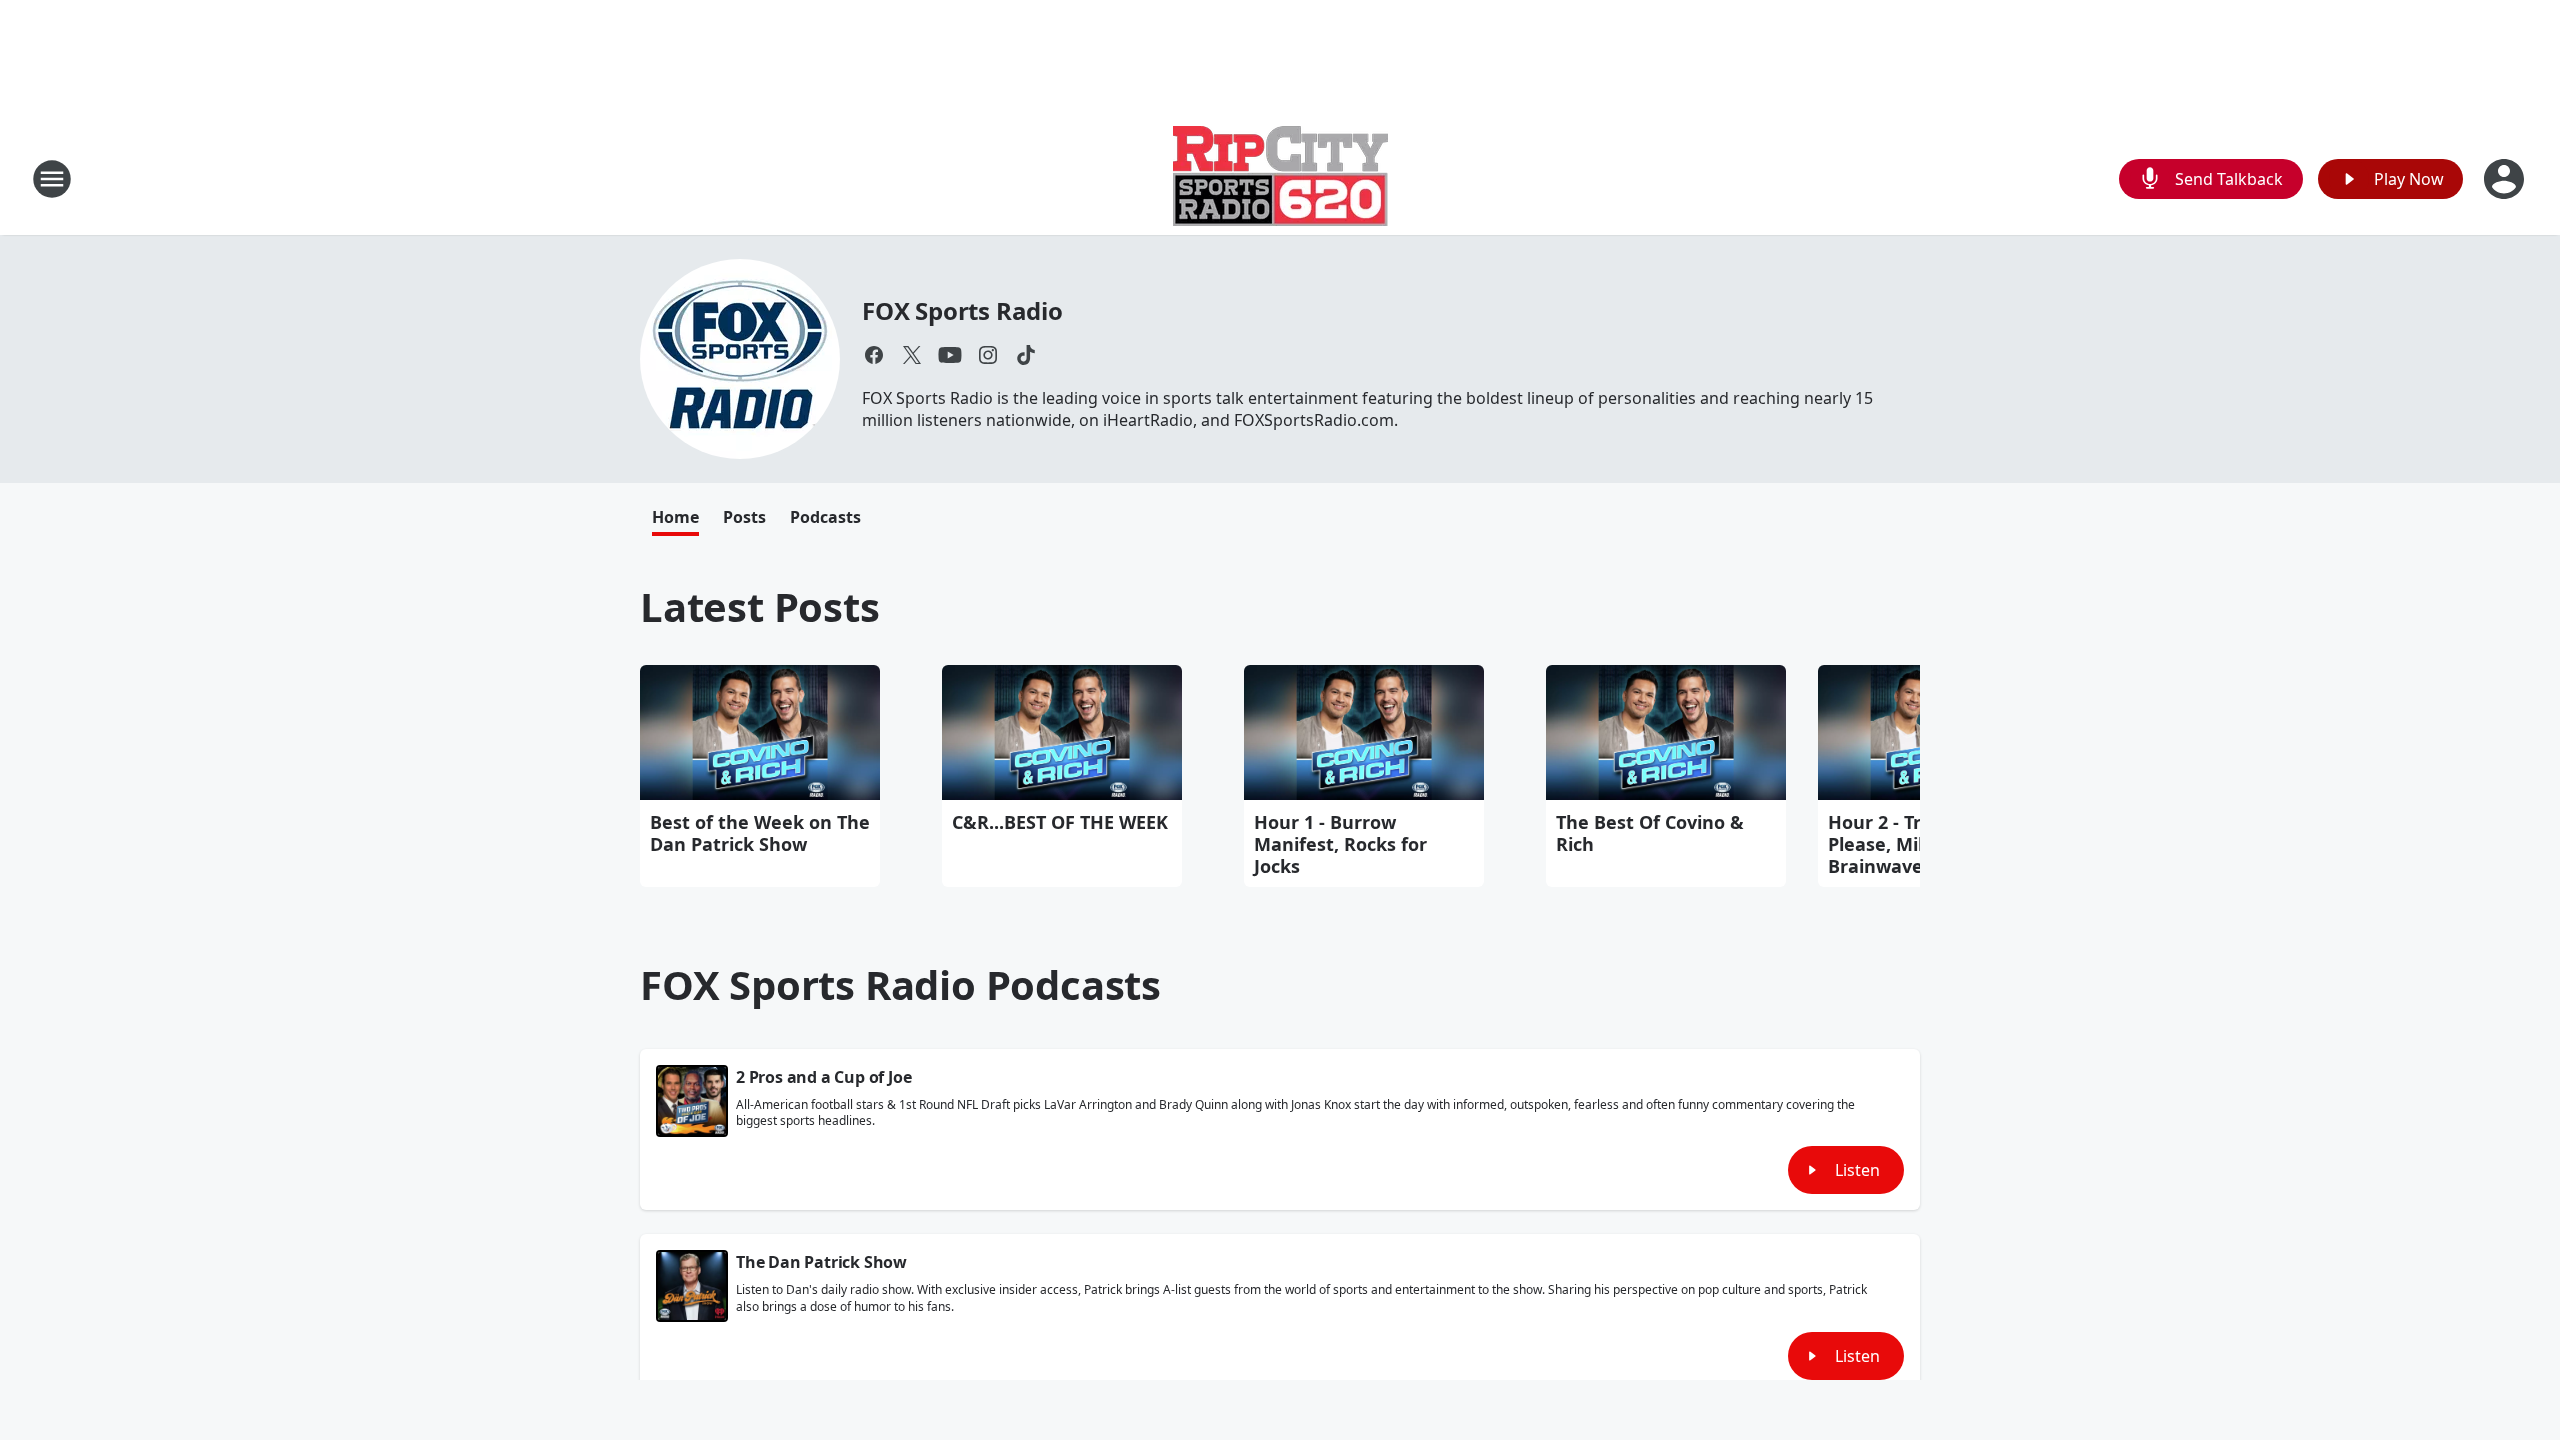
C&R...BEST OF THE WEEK (1060, 822)
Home (675, 517)
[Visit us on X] (912, 355)
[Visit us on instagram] (988, 355)
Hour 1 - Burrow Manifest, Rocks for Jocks (1340, 844)
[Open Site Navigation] (52, 179)
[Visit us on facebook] (874, 355)
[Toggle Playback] (692, 1101)
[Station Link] (1280, 178)
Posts (744, 517)
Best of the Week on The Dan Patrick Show (760, 833)
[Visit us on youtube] (950, 355)
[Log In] (2506, 179)
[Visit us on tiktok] (1026, 355)
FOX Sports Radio (962, 310)
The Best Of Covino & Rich (1650, 833)
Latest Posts (760, 606)
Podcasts (825, 517)
